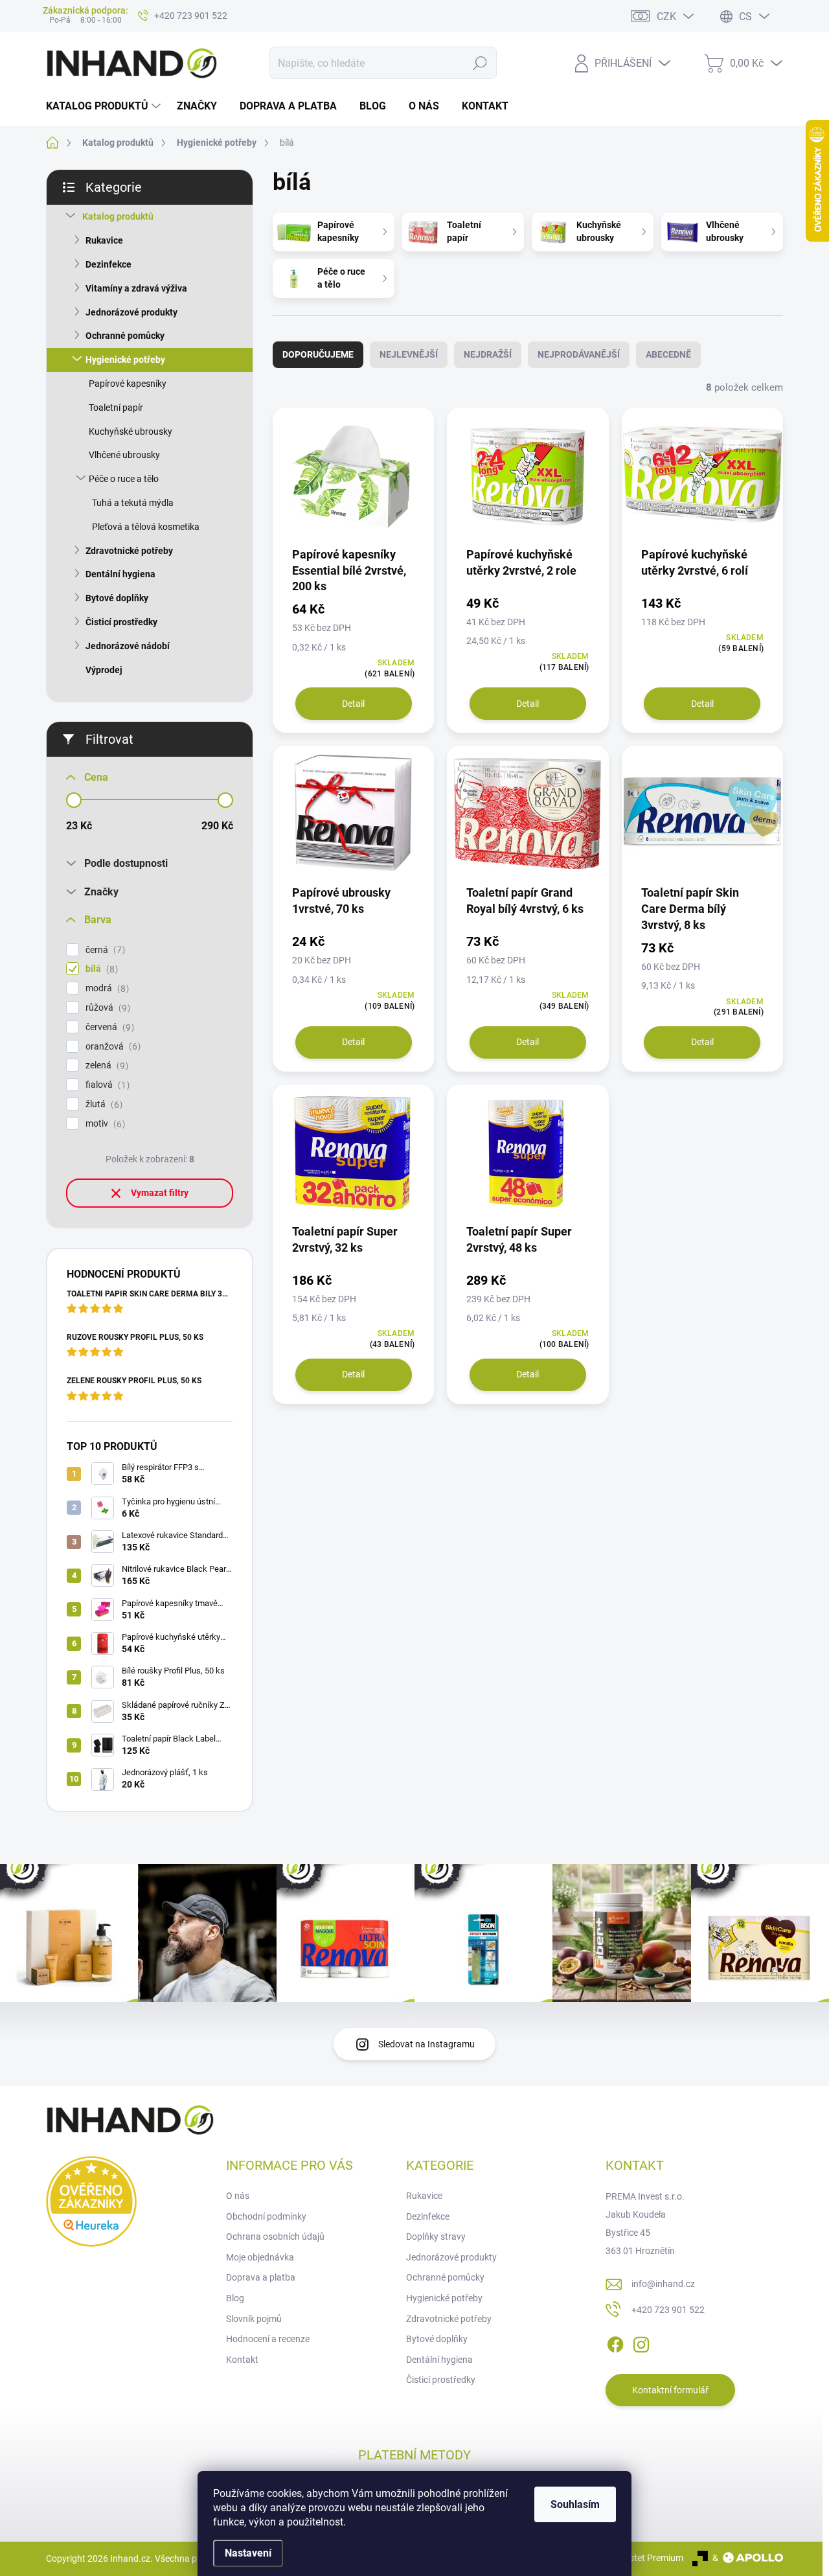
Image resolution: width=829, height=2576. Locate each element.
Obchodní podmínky (266, 2216)
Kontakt (242, 2360)
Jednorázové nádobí (128, 646)
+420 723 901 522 (668, 2310)
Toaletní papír (116, 408)
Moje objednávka (260, 2257)
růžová (106, 1008)
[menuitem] (105, 106)
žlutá (102, 1104)
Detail (353, 704)
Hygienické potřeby (125, 360)
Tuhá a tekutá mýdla (133, 503)
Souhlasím (575, 2504)
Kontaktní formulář (670, 2390)
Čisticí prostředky (121, 622)
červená (108, 1027)
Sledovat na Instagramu (426, 2044)
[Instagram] (641, 2342)
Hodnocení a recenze (268, 2339)
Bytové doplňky (117, 598)
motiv (104, 1124)
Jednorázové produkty (131, 312)
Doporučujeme (318, 354)
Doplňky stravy (436, 2237)
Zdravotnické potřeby (129, 551)
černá (104, 950)
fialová (106, 1085)
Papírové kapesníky (128, 384)
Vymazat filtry (160, 1193)
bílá (100, 969)
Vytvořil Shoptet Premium (632, 2558)
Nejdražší (488, 354)
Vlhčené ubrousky (124, 455)
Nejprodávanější (579, 354)
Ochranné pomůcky (125, 336)
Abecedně (668, 354)
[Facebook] (615, 2342)
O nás (238, 2196)
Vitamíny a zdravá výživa (136, 288)
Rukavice (104, 240)
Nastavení (248, 2553)
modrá (106, 988)
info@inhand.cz (663, 2284)
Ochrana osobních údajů (275, 2237)
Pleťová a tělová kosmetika (146, 527)
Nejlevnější (409, 354)
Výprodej (104, 670)
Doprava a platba (261, 2277)
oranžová (111, 1047)
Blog (235, 2298)
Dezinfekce (108, 264)
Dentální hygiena (120, 574)
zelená (105, 1065)
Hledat (480, 63)
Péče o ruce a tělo (124, 479)
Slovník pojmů (254, 2319)
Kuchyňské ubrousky (131, 431)
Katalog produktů (118, 216)
